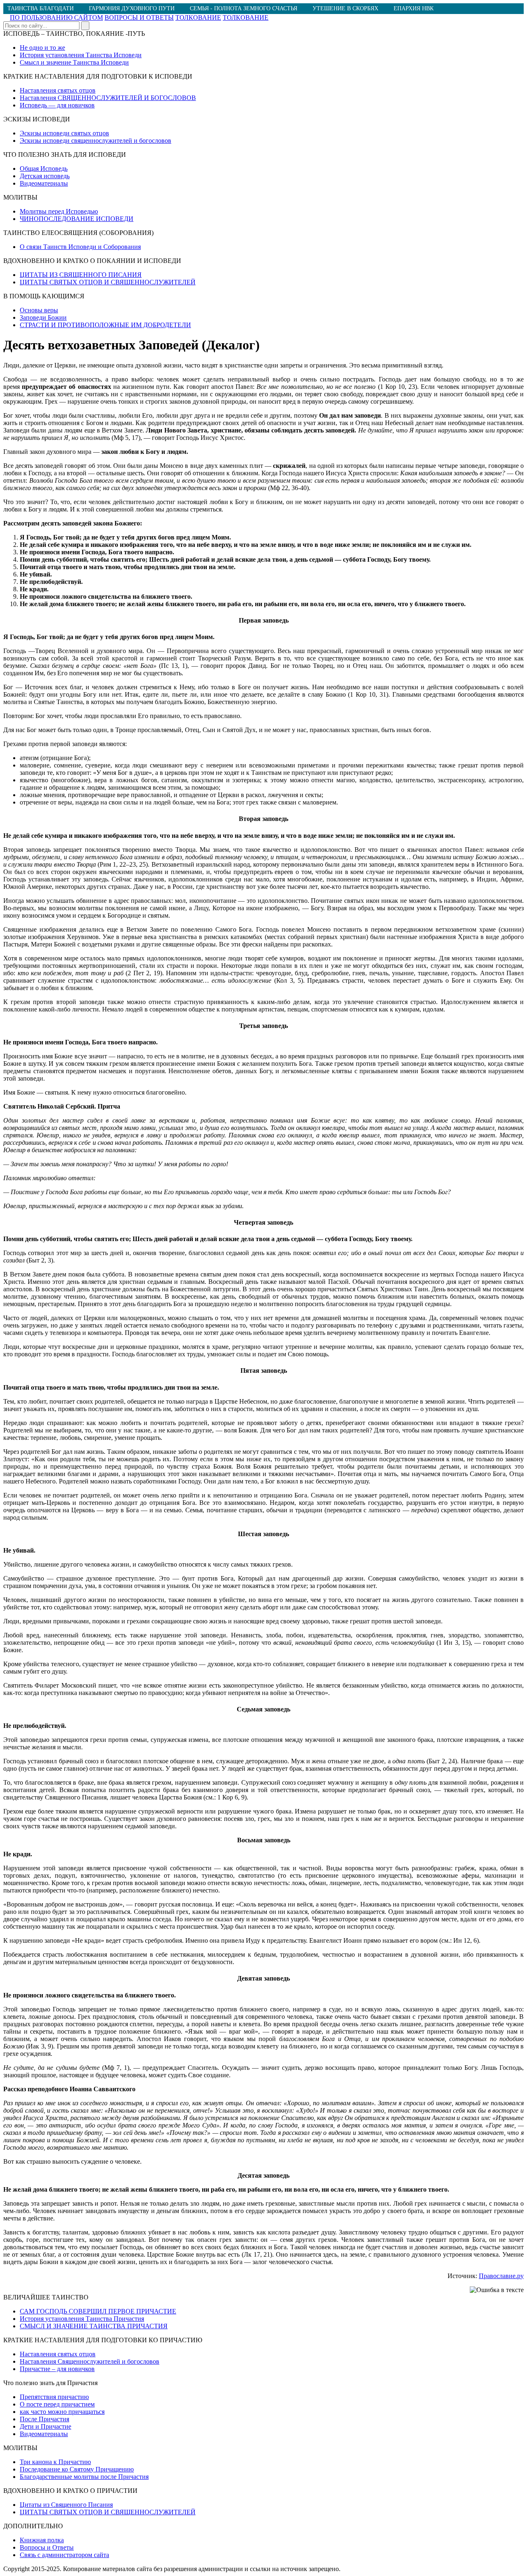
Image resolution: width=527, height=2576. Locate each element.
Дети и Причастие (45, 2426)
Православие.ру (501, 2276)
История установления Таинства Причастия (82, 2319)
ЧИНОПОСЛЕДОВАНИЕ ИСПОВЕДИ (77, 219)
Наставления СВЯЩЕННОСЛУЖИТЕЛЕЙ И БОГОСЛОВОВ (108, 98)
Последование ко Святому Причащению (77, 2469)
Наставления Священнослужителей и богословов (90, 2361)
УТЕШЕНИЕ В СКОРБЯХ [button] (345, 8)
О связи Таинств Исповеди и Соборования (80, 247)
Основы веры (39, 310)
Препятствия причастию (54, 2397)
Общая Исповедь (44, 169)
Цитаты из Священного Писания (66, 2505)
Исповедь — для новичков (57, 105)
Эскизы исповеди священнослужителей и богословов (96, 141)
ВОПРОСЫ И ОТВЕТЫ (139, 17)
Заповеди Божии (43, 317)
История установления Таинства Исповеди (81, 55)
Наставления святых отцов (58, 90)
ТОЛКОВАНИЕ (198, 17)
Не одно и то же (42, 48)
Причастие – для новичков (57, 2369)
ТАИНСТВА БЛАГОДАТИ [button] (41, 8)
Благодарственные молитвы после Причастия (84, 2477)
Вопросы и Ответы (47, 2547)
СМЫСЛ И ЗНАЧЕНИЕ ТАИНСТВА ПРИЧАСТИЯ (94, 2326)
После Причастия (44, 2419)
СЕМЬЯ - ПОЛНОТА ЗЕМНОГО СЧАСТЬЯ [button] (244, 8)
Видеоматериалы (44, 183)
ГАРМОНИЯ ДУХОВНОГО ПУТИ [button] (132, 8)
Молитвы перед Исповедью (59, 211)
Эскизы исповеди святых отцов (64, 133)
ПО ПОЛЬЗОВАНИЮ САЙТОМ (56, 17)
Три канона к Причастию (55, 2462)
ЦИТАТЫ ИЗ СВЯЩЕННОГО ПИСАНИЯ (81, 275)
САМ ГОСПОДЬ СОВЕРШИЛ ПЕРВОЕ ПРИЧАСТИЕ (98, 2311)
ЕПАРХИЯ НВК (414, 8)
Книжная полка (42, 2540)
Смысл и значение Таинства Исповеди (74, 62)
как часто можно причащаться (62, 2412)
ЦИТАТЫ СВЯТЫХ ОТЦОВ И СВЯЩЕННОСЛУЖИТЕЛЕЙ (108, 282)
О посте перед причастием (57, 2404)
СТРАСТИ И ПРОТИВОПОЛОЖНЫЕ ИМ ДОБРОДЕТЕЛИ (105, 325)
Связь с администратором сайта (64, 2555)
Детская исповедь (45, 176)
